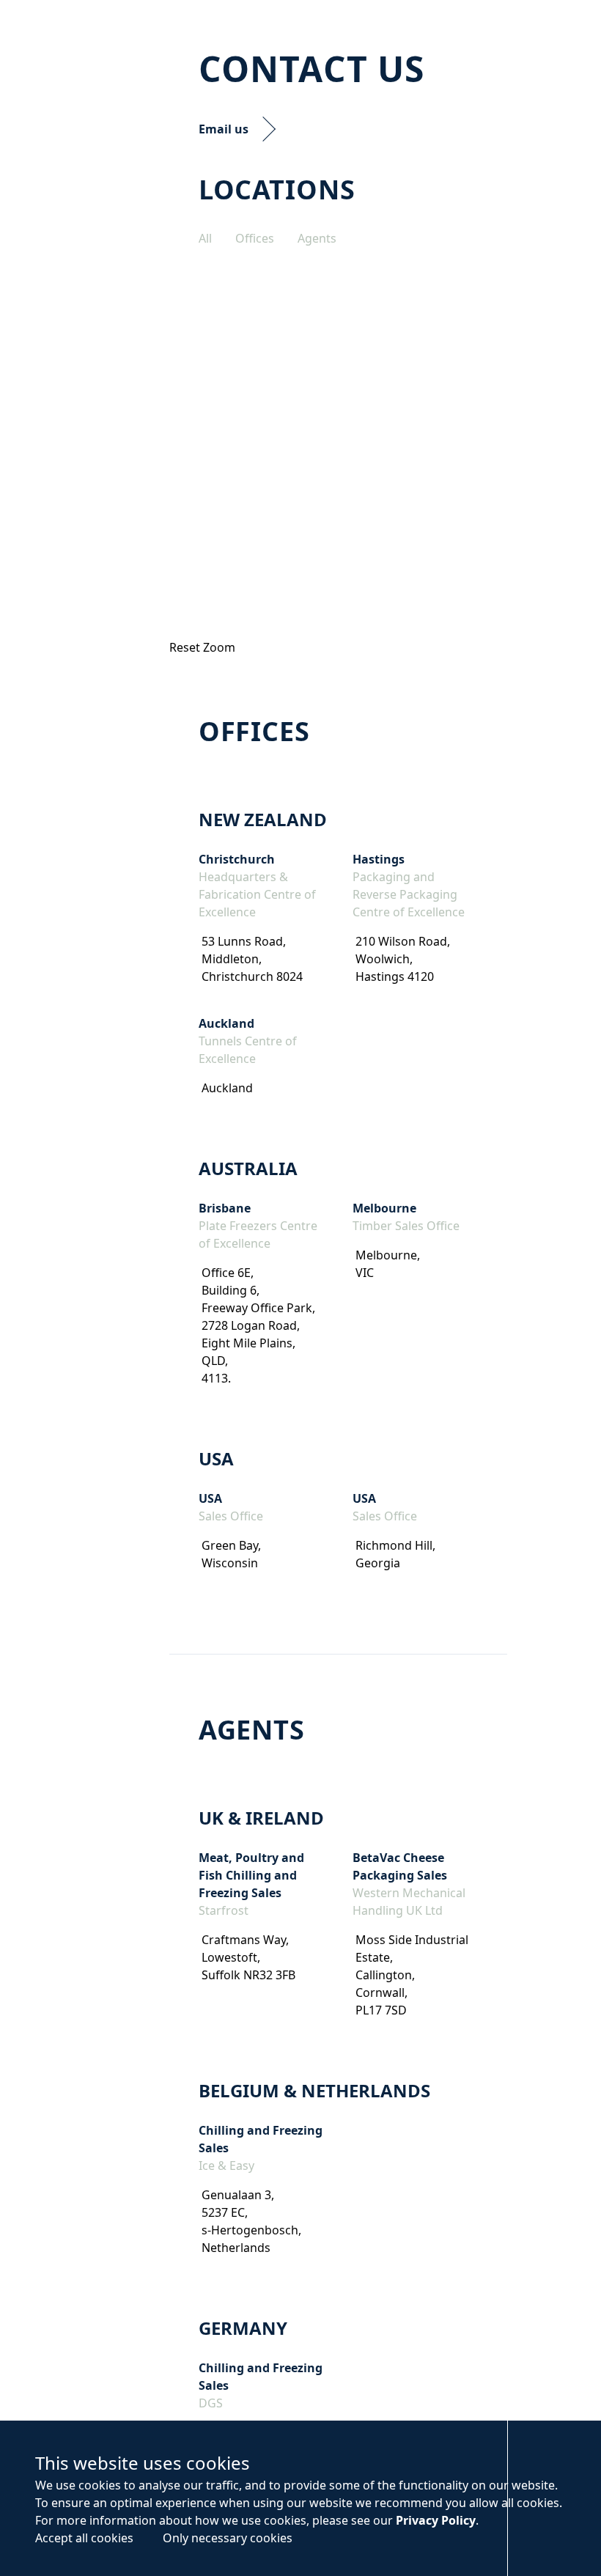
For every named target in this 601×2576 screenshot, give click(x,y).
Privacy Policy (436, 2520)
